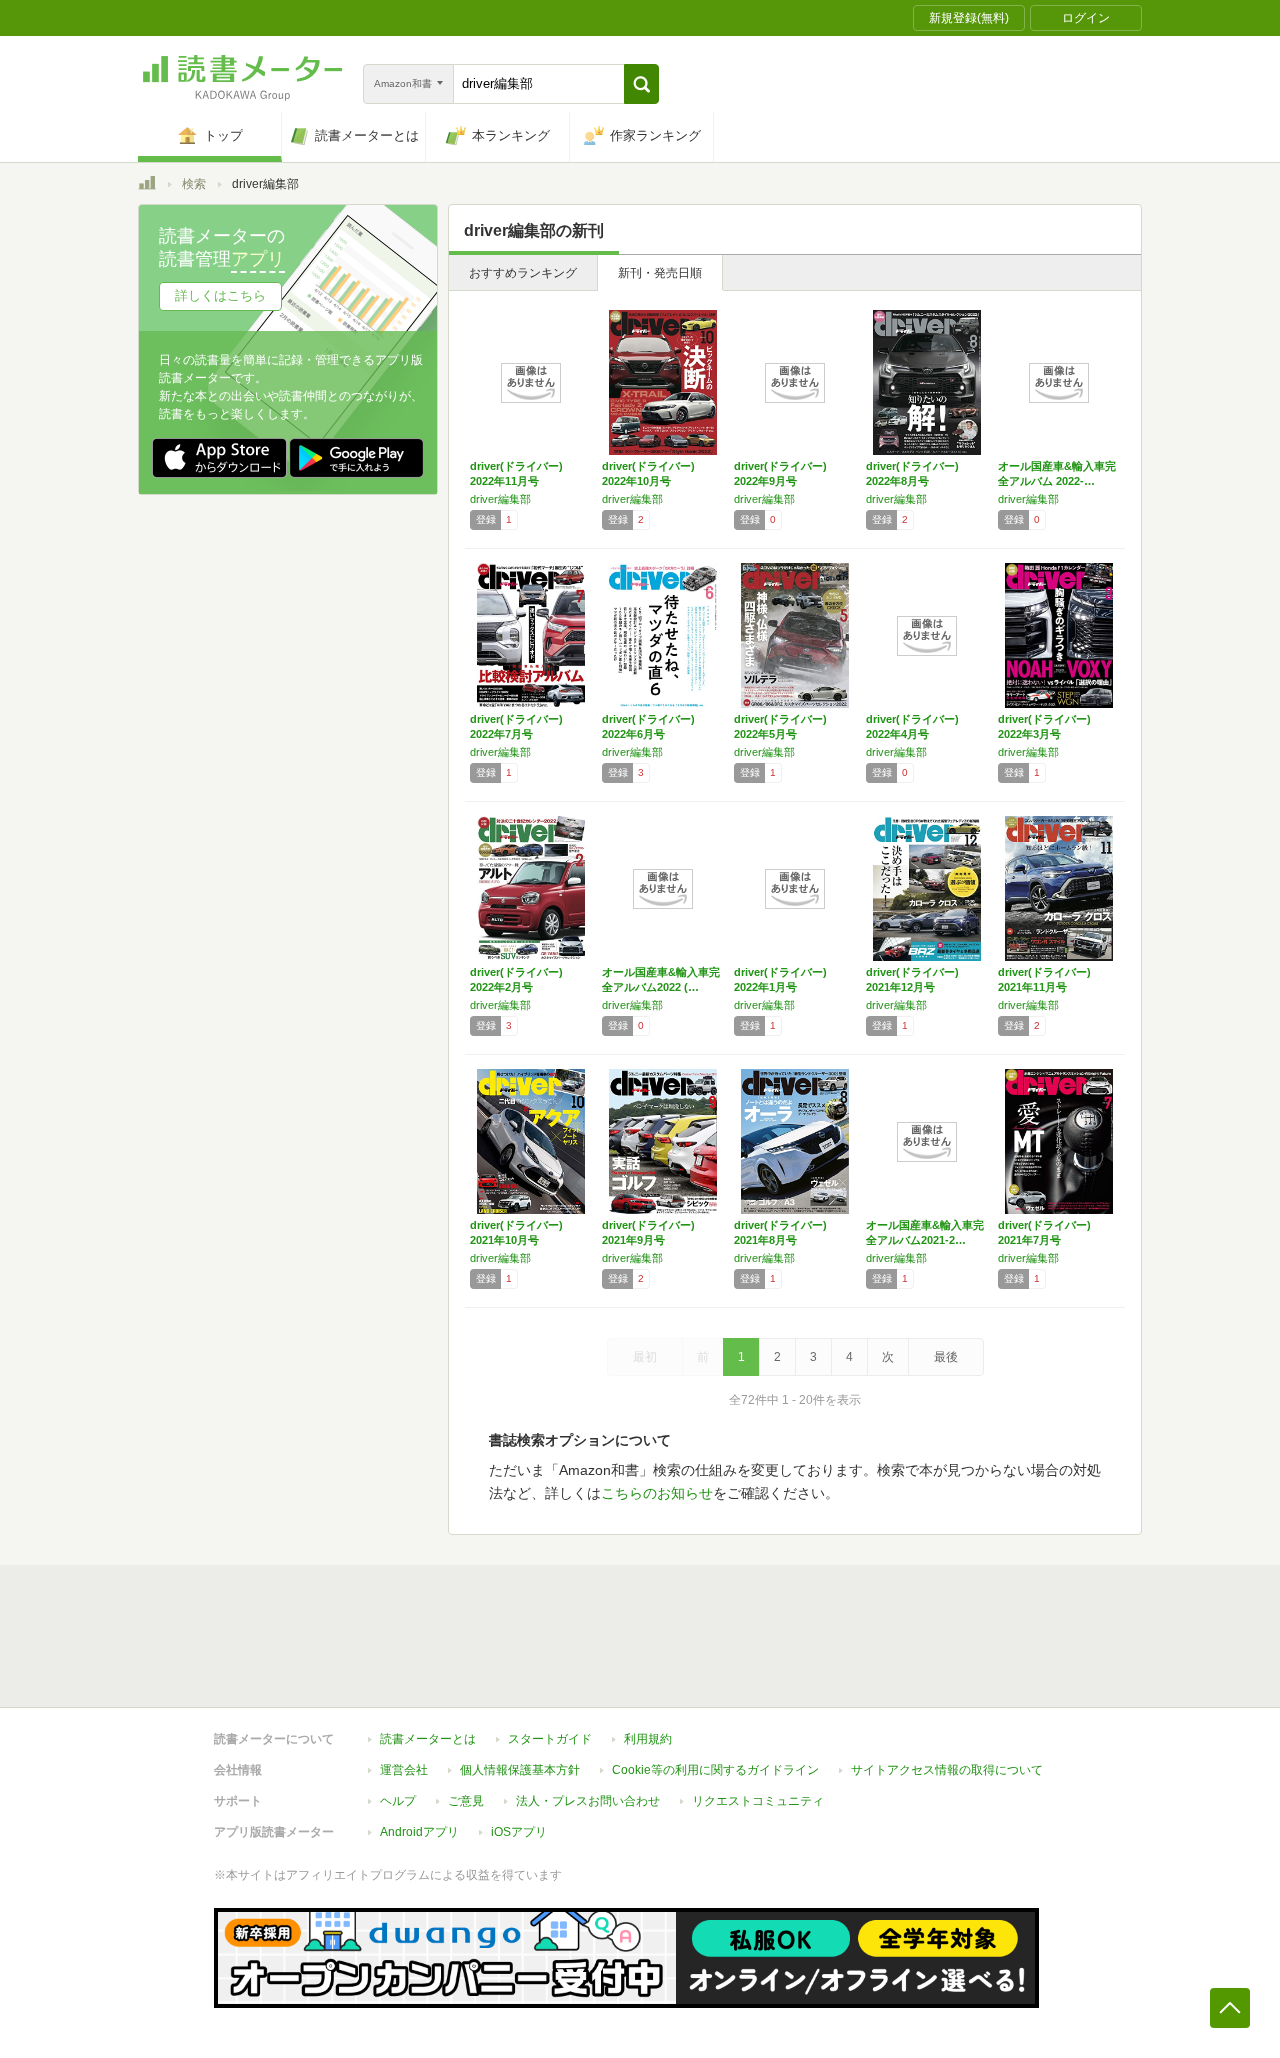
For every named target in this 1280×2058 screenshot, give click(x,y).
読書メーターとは (428, 1739)
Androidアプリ (419, 1832)
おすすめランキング (523, 273)
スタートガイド (550, 1739)
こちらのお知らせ (657, 1493)
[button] (641, 84)
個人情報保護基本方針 (520, 1770)
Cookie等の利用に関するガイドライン (715, 1770)
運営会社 (404, 1770)
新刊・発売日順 (660, 273)
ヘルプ (398, 1801)
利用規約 (648, 1739)
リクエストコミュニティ (758, 1801)
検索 (194, 184)
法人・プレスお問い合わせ (588, 1801)
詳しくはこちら (220, 295)
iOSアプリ (519, 1832)
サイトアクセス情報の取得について (947, 1770)
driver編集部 (500, 499)
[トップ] (147, 186)
